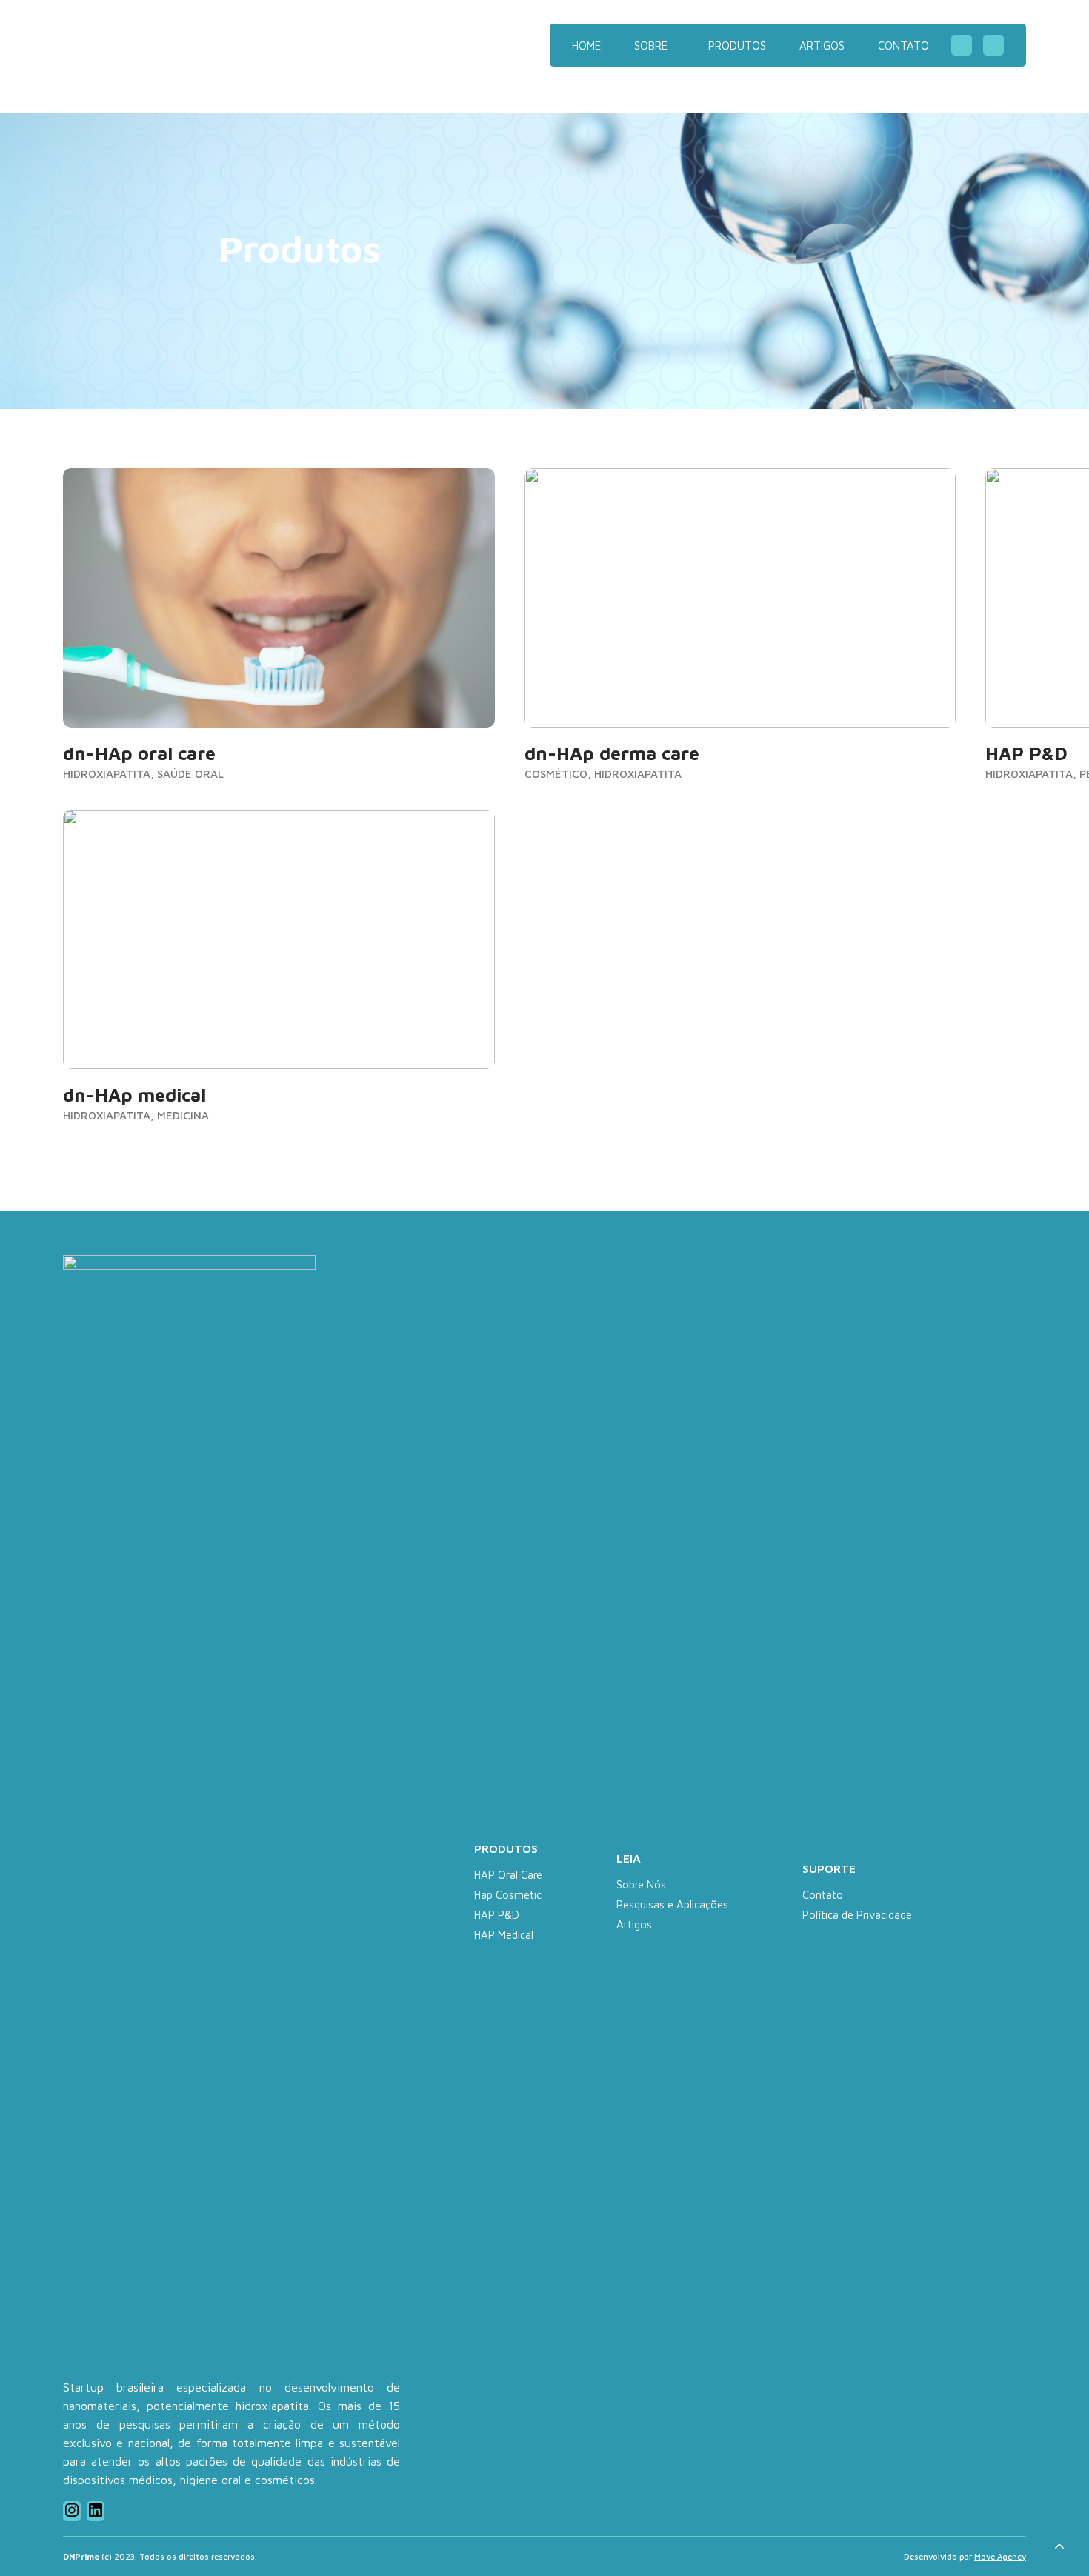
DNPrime (159, 45)
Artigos (822, 46)
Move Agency (1000, 2556)
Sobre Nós (641, 1884)
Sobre (651, 46)
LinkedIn (993, 45)
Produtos (737, 46)
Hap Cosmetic (508, 1895)
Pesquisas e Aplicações (672, 1904)
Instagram (962, 45)
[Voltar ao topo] (1059, 2546)
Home (586, 46)
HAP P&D (497, 1915)
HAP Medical (504, 1935)
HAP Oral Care (508, 1875)
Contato (903, 46)
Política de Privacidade (857, 1915)
